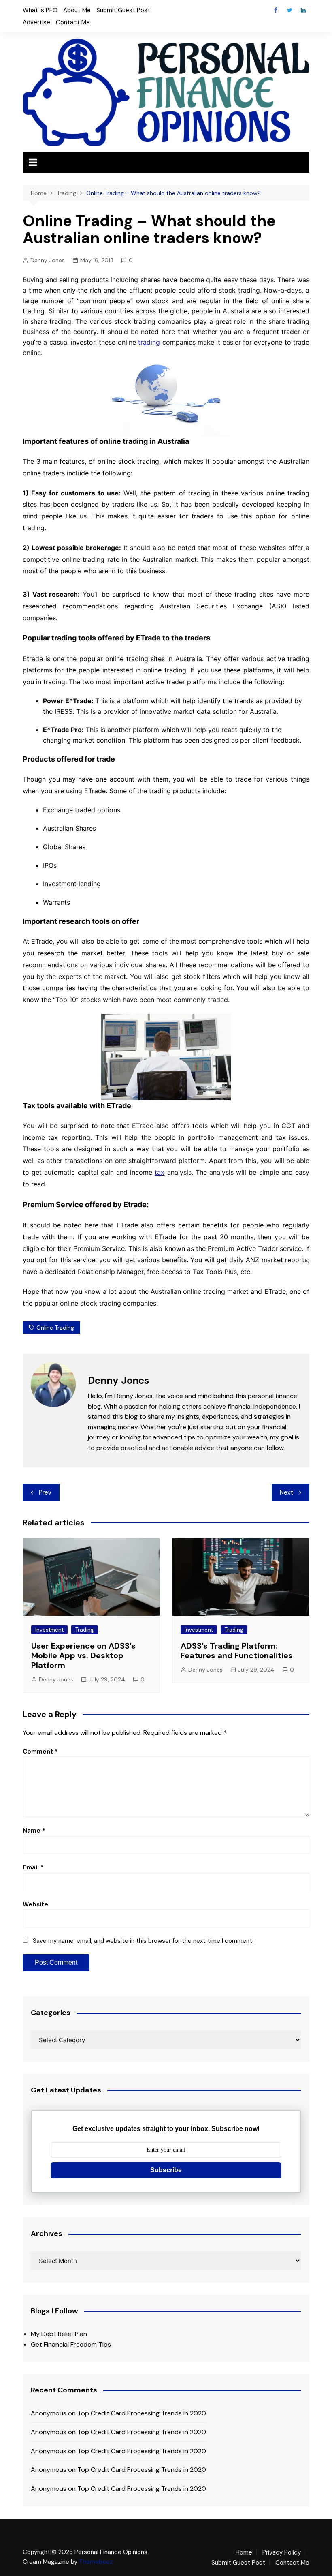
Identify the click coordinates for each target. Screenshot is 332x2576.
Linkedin (303, 10)
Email (33, 1867)
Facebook (276, 10)
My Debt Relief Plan (59, 2334)
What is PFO (40, 10)
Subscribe (166, 2170)
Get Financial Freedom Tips (71, 2344)
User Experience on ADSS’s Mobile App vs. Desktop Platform (83, 1655)
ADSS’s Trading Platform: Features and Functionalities (237, 1651)
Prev (45, 1492)
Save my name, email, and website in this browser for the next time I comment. (143, 1941)
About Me (77, 10)
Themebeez (96, 2562)
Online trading (55, 1328)
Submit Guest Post (123, 10)
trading (149, 342)
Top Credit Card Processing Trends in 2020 (142, 2413)
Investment (49, 1630)
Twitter (289, 10)
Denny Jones (48, 260)
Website (35, 1904)
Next (286, 1492)
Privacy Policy (282, 2552)
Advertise (36, 22)
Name (34, 1831)
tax (160, 1172)
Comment (40, 1752)
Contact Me (73, 22)
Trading (85, 1630)
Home (244, 2552)
